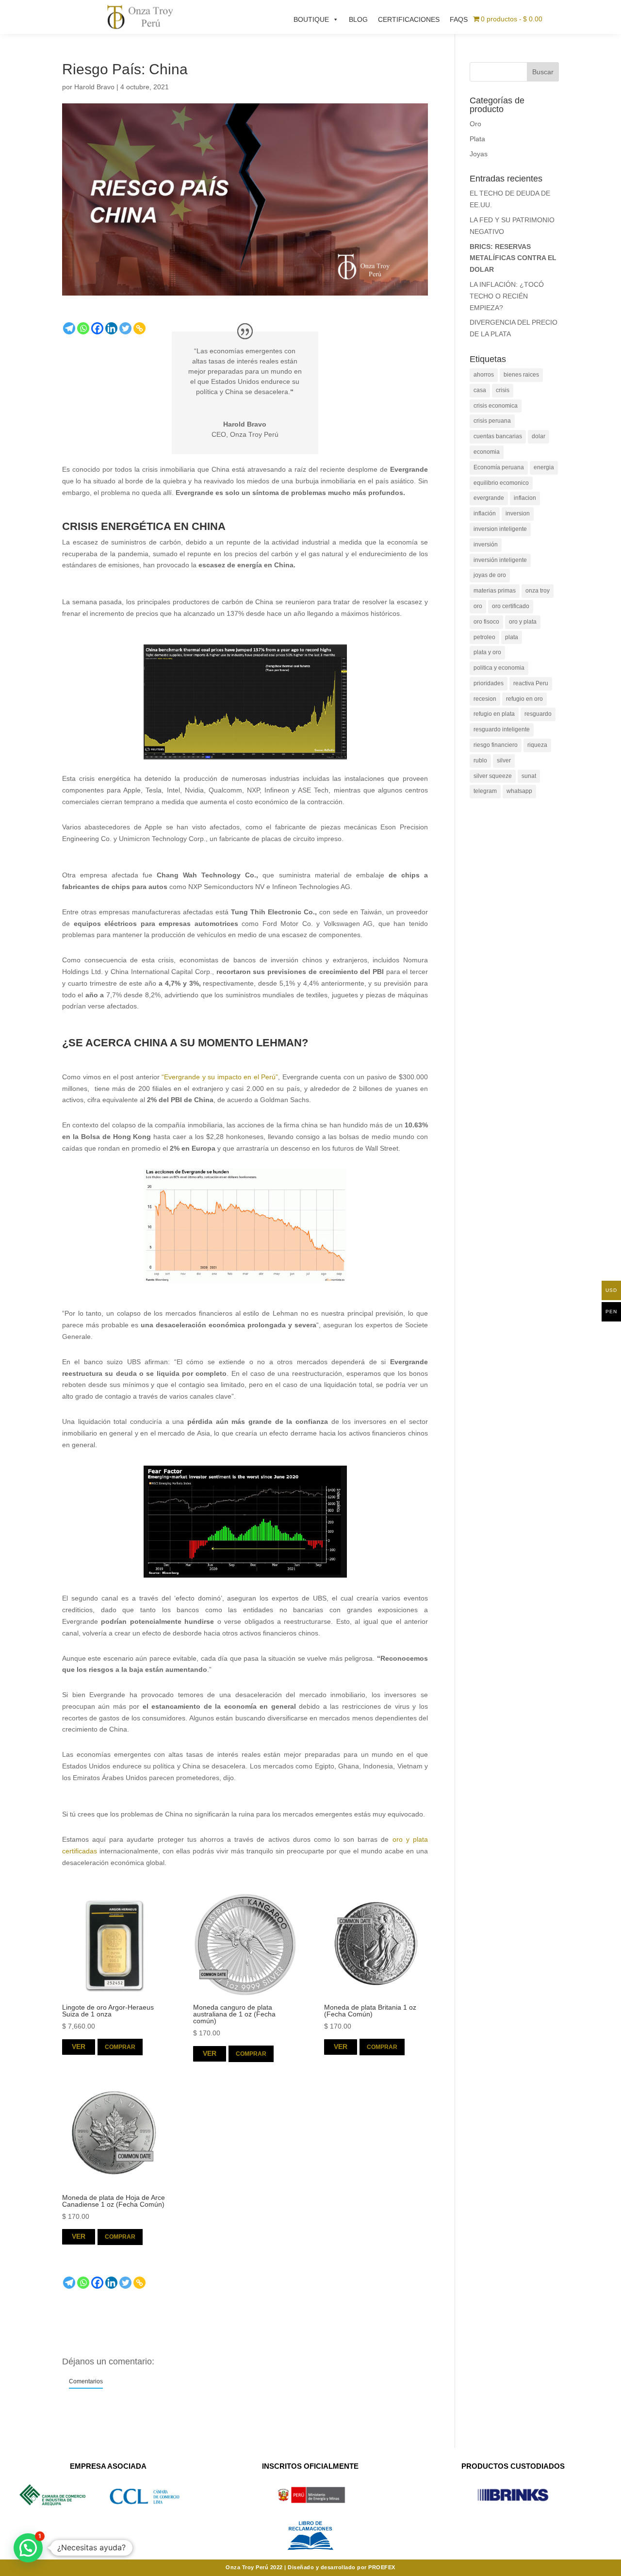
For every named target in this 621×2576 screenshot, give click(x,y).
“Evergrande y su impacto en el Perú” (220, 1077)
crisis (503, 390)
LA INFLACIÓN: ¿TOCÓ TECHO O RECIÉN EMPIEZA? (507, 296)
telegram (485, 791)
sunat (529, 776)
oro (478, 606)
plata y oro (487, 652)
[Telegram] (69, 328)
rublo (480, 760)
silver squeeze (493, 776)
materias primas (495, 591)
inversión (486, 545)
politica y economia (499, 668)
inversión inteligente (500, 560)
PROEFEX (382, 2567)
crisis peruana (492, 421)
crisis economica (496, 406)
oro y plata (523, 622)
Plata (477, 139)
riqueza (537, 745)
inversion (518, 513)
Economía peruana (499, 467)
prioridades (489, 683)
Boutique (311, 19)
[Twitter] (125, 328)
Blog (358, 19)
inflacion (525, 498)
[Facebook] (97, 328)
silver (504, 760)
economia (487, 452)
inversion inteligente (500, 529)
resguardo (538, 714)
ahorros (484, 375)
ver (79, 2047)
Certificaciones (409, 19)
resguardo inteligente (502, 729)
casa (480, 390)
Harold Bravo (94, 87)
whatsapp (519, 791)
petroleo (484, 637)
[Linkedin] (111, 328)
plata (512, 637)
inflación (485, 513)
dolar (539, 436)
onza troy (538, 591)
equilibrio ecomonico (501, 483)
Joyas (479, 154)
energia (544, 467)
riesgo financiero (496, 745)
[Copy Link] (139, 328)
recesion (485, 699)
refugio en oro (524, 699)
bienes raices (521, 375)
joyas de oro (490, 575)
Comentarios (86, 2381)
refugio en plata (494, 714)
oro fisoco (486, 622)
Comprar (120, 2047)
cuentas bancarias (498, 436)
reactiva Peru (531, 683)
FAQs (459, 19)
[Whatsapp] (83, 328)
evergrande (489, 498)
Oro (475, 124)
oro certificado (511, 606)
